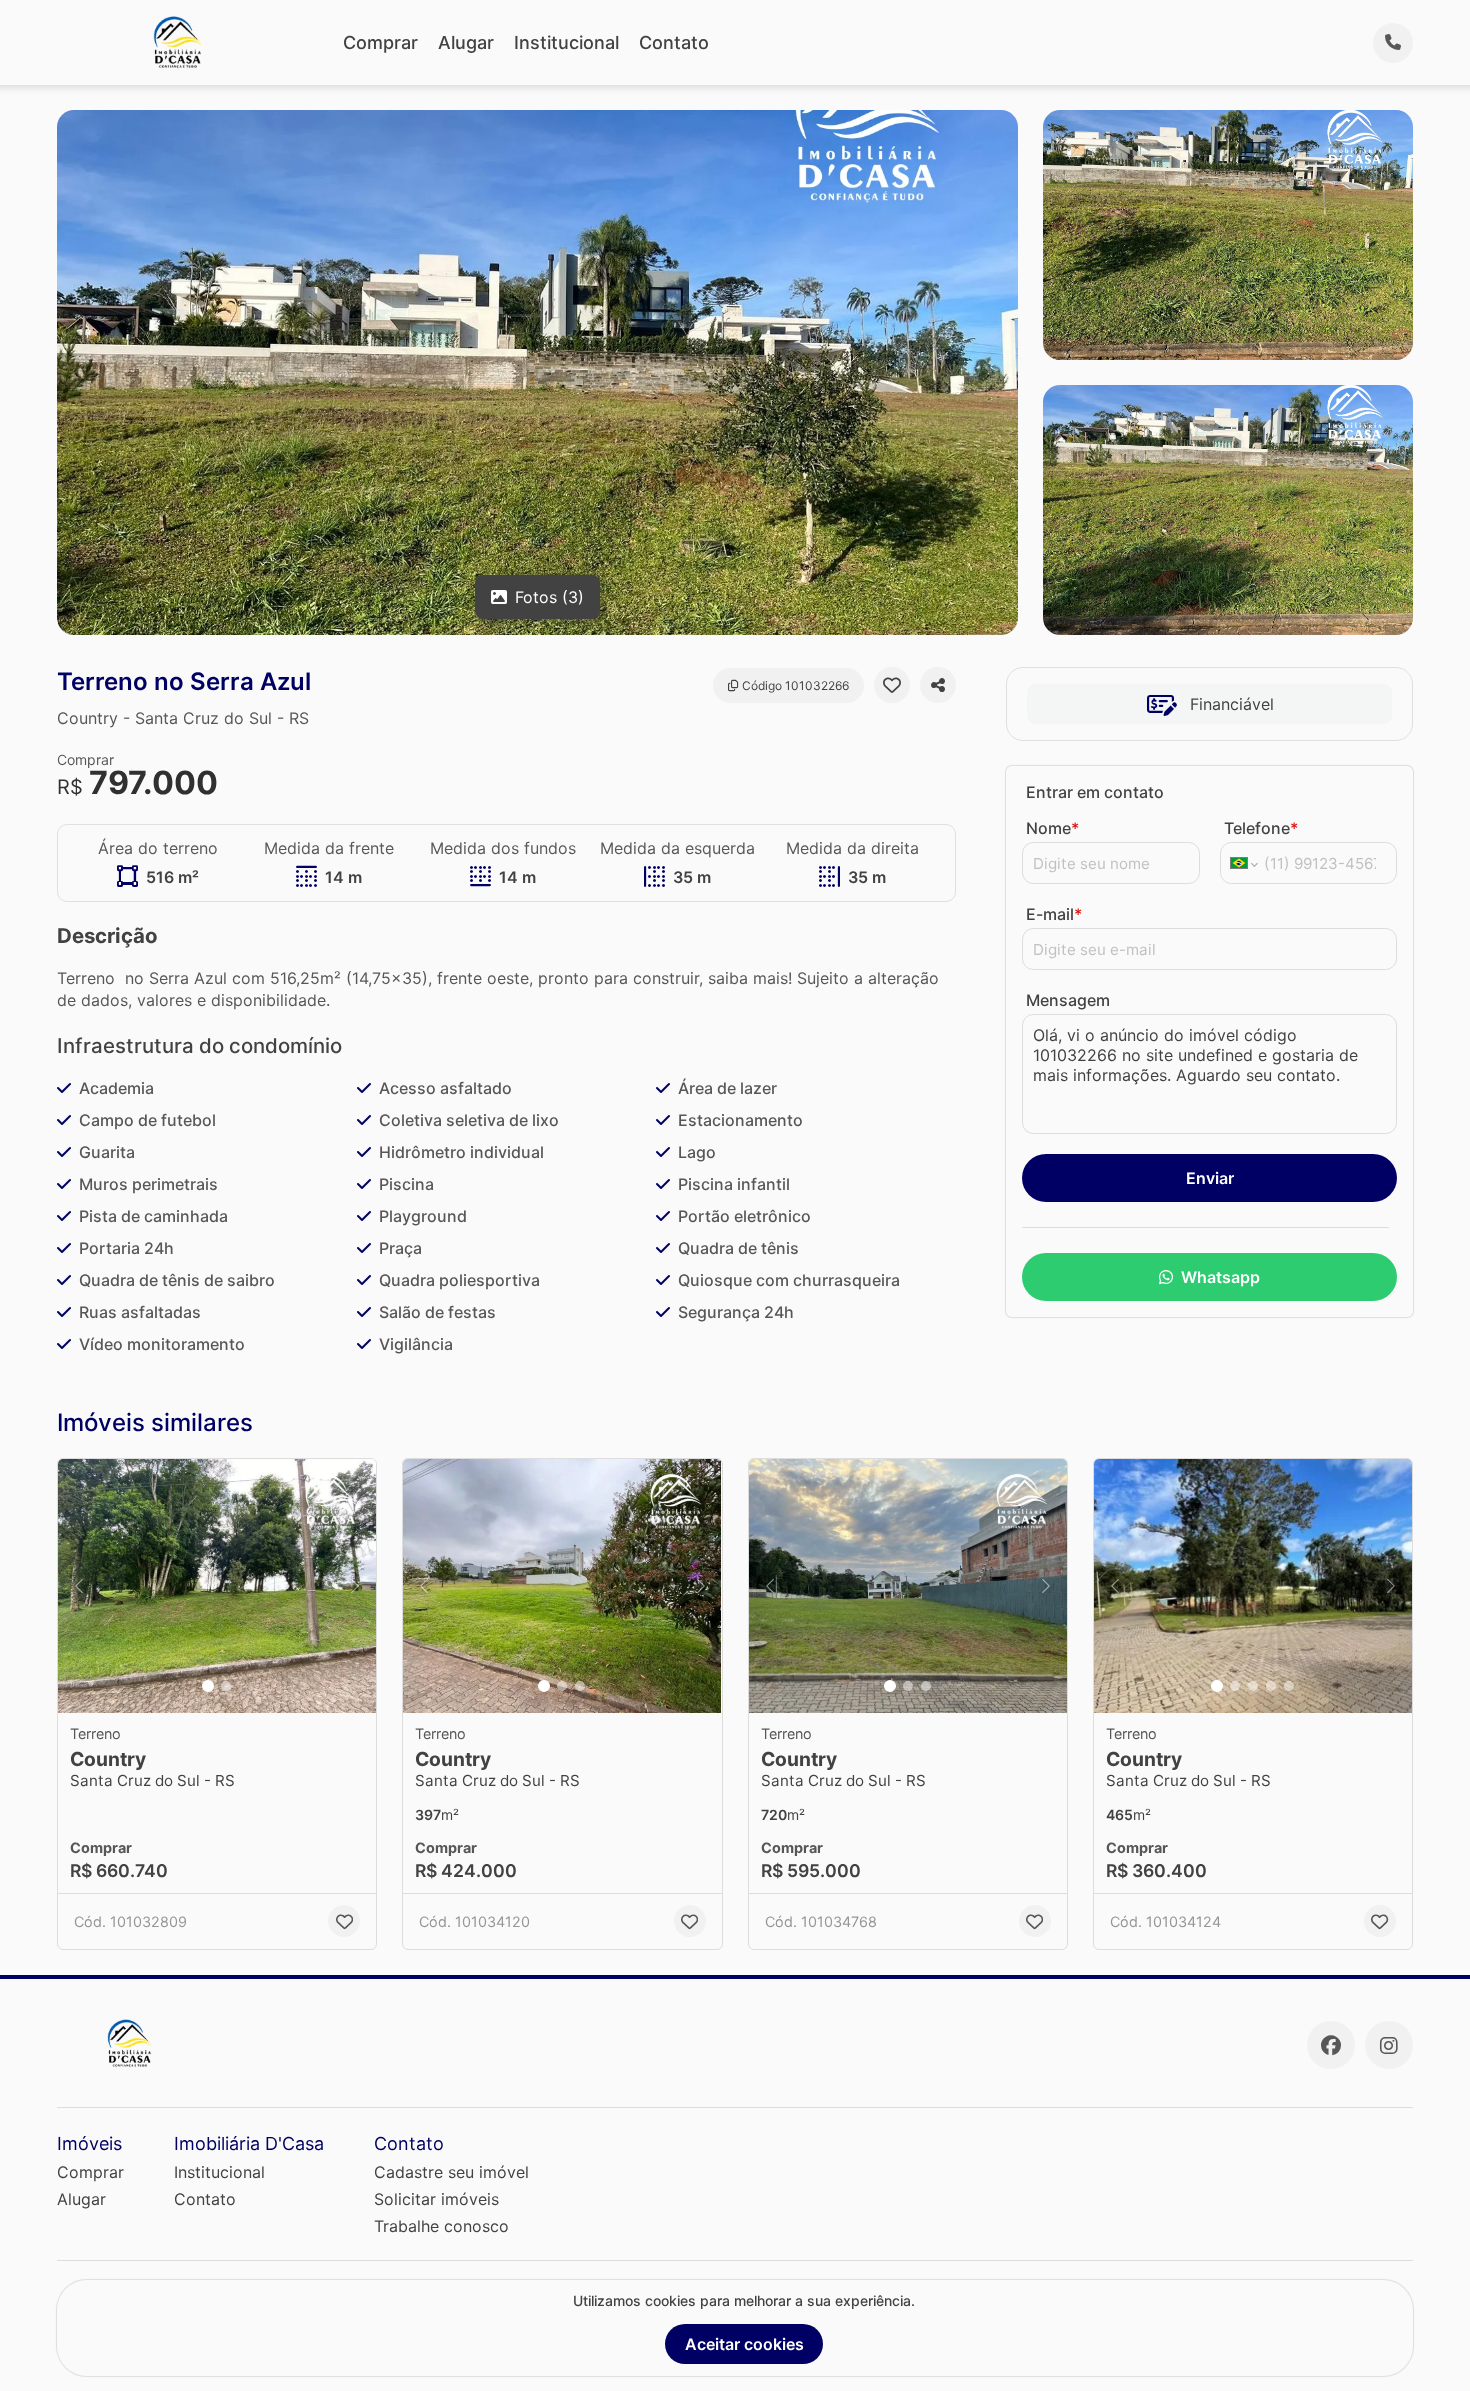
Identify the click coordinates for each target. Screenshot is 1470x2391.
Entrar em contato (1095, 792)
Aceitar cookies (744, 2344)
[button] (217, 1586)
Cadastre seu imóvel (451, 2172)
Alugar (466, 42)
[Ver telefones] (1393, 43)
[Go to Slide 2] (226, 1686)
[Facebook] (1331, 2045)
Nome (1052, 828)
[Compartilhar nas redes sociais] (938, 685)
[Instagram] (1389, 2045)
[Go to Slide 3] (580, 1686)
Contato (674, 42)
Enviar (1210, 1178)
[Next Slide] (355, 1586)
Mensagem (1068, 1000)
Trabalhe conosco (441, 2226)
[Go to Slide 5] (1289, 1686)
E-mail (1054, 914)
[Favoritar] (892, 685)
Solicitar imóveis (436, 2199)
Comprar (380, 42)
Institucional (566, 42)
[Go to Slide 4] (1271, 1686)
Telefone (1261, 828)
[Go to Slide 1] (208, 1686)
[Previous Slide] (79, 1586)
